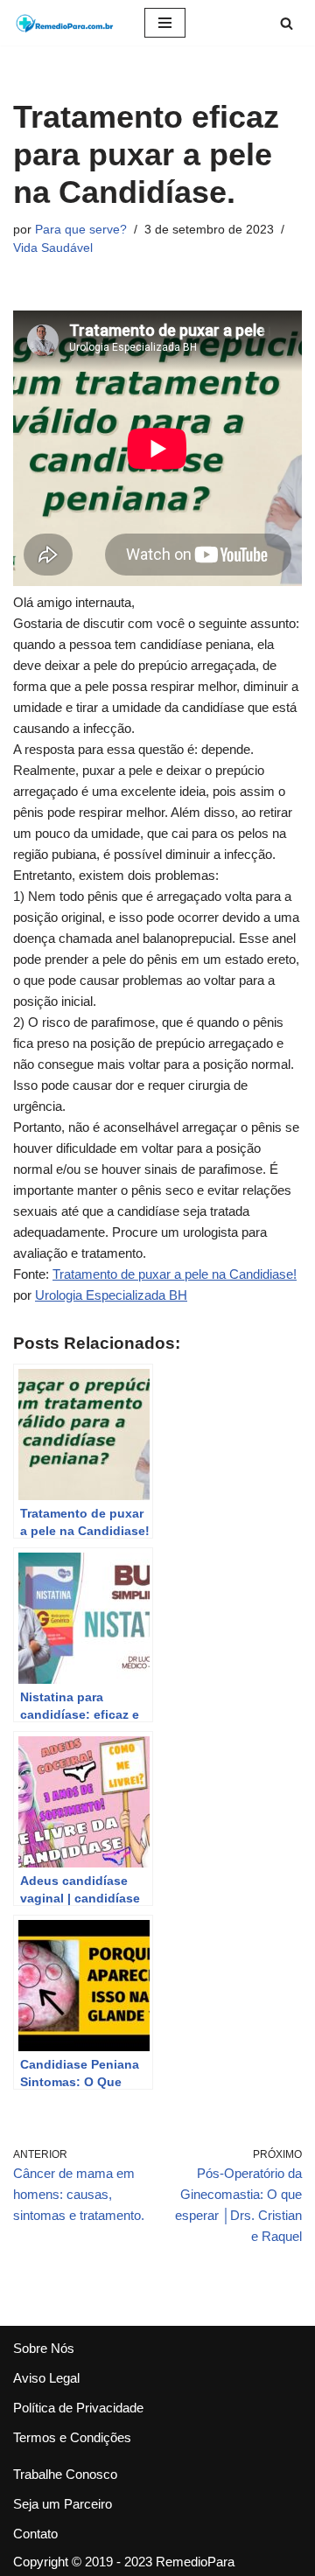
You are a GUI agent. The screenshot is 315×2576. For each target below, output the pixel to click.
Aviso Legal (46, 2378)
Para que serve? (81, 230)
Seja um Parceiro (63, 2504)
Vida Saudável (53, 248)
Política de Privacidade (78, 2408)
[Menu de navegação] (165, 23)
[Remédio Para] (66, 23)
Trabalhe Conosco (65, 2474)
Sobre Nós (44, 2348)
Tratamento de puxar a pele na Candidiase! (175, 1274)
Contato (35, 2534)
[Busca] (287, 23)
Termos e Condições (72, 2437)
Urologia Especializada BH (111, 1295)
